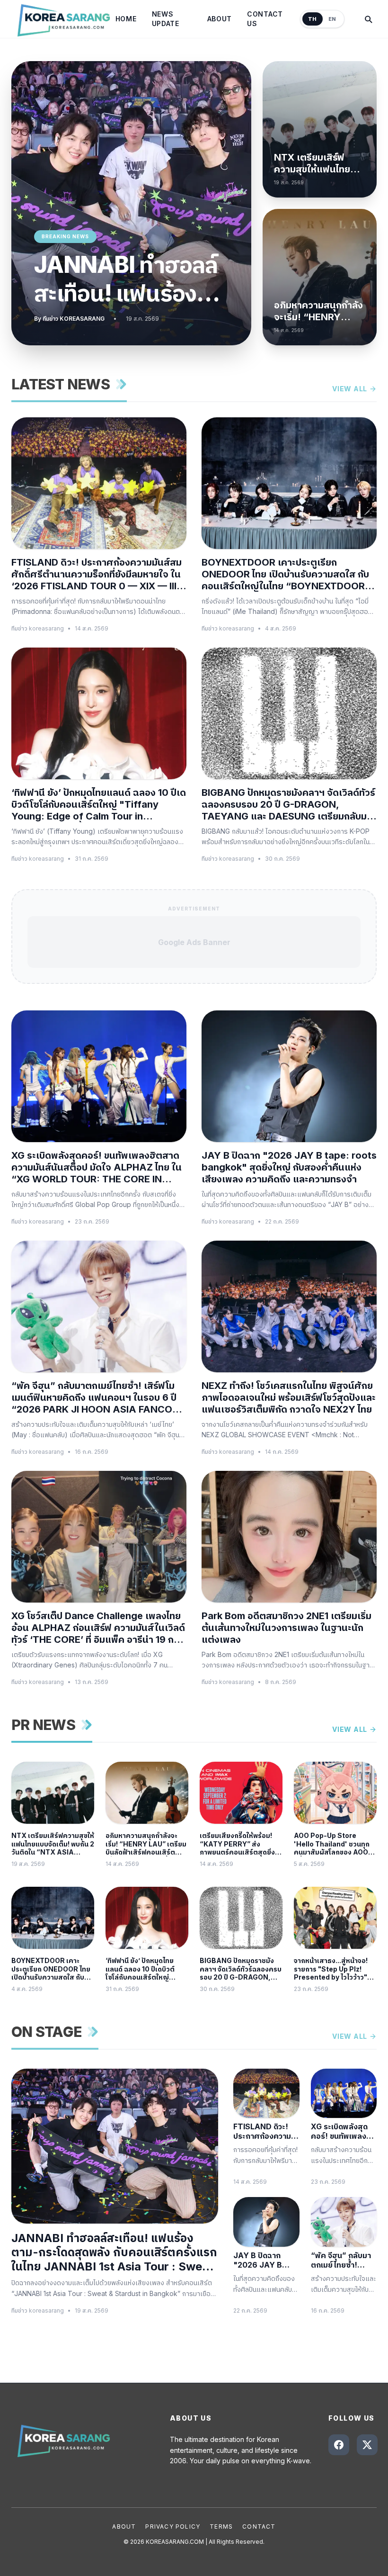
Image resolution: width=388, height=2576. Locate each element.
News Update (166, 19)
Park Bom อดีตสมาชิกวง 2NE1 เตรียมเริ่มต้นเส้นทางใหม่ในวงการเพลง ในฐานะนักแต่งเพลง (287, 1628)
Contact (259, 2526)
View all (350, 389)
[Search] (368, 19)
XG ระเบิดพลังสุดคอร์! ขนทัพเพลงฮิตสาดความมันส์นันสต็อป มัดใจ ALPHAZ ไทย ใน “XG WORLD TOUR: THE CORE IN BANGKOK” (97, 1167)
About (220, 19)
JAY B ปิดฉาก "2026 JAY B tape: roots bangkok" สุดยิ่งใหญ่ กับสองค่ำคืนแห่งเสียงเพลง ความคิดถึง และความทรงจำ (289, 1167)
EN (332, 19)
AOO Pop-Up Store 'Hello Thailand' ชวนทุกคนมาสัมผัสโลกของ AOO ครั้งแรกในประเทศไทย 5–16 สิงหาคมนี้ (335, 1844)
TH (313, 19)
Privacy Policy (173, 2526)
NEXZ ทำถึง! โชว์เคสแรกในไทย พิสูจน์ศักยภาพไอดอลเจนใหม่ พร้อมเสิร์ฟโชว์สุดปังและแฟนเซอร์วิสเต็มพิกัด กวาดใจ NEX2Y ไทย (289, 1397)
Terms (221, 2526)
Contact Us (265, 19)
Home (126, 19)
